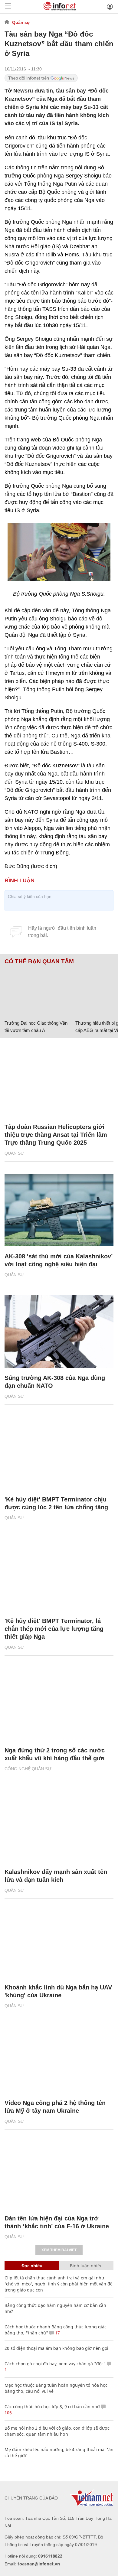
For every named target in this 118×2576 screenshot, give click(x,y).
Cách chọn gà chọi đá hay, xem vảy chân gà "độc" (55, 2364)
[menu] (8, 7)
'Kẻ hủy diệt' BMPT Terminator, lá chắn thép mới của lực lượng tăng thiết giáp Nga (54, 1629)
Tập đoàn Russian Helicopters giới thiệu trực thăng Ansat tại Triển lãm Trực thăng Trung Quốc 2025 (56, 1135)
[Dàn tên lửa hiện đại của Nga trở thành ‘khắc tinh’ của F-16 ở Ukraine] (59, 2172)
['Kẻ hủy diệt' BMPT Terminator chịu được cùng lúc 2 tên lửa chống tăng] (59, 1453)
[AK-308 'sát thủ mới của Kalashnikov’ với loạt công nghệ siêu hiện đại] (59, 1210)
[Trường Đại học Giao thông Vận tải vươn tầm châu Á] (38, 991)
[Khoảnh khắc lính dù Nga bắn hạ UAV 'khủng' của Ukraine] (59, 1941)
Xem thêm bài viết (59, 2250)
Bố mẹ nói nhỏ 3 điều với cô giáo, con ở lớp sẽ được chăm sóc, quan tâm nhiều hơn (57, 2431)
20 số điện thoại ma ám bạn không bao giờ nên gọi (56, 2348)
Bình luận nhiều (86, 2266)
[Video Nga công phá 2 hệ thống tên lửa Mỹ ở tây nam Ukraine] (59, 2057)
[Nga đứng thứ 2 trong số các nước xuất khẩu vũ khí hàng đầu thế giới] (59, 1704)
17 (57, 2333)
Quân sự (21, 22)
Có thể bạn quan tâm (39, 961)
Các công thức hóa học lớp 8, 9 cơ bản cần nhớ (52, 2407)
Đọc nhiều (32, 2266)
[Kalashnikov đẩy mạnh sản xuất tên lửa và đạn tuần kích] (59, 1826)
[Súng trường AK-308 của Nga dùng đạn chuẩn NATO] (59, 1332)
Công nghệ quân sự (28, 1769)
